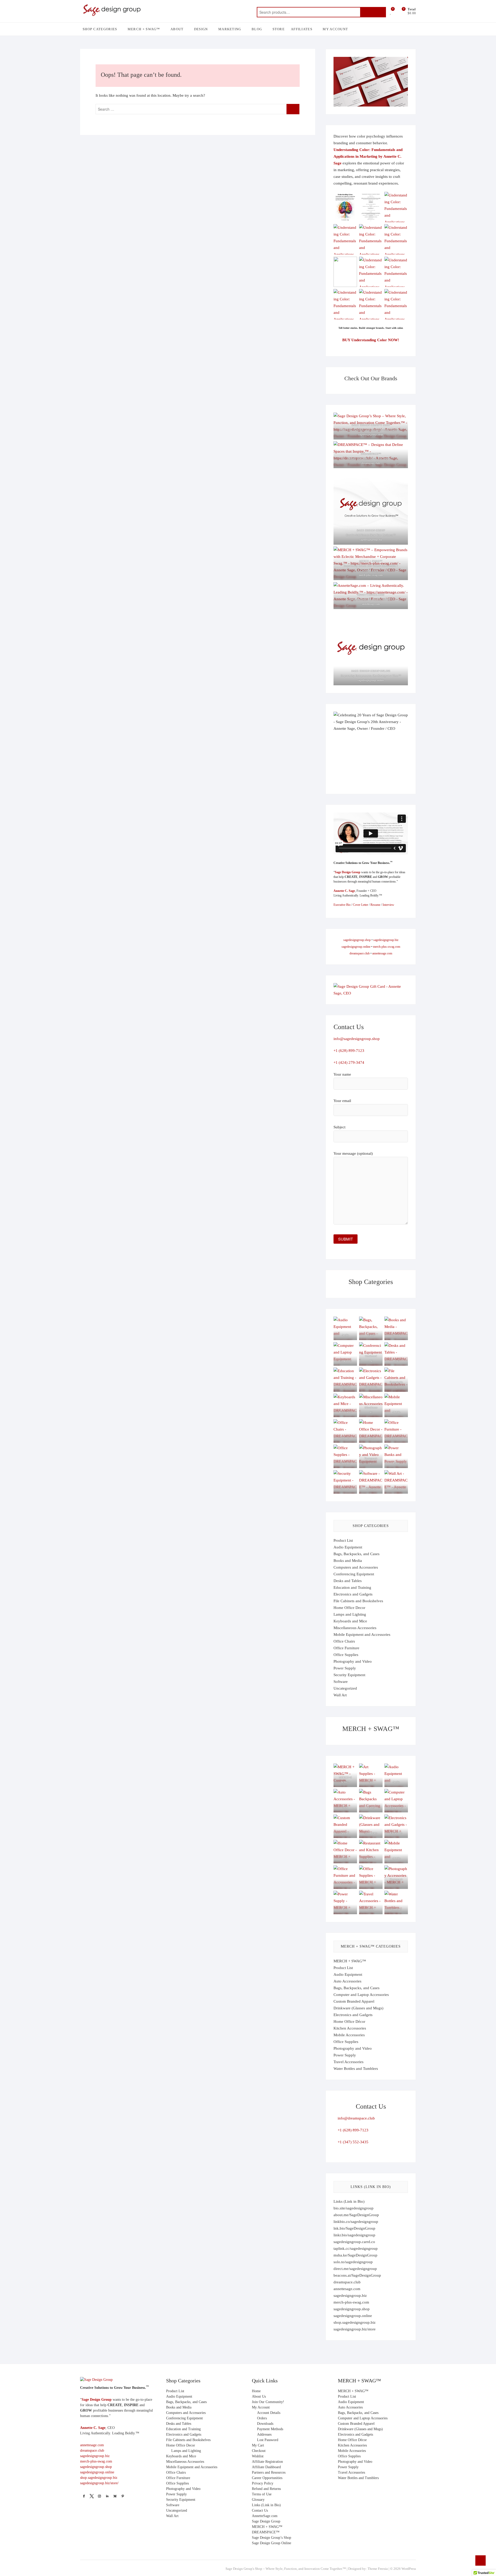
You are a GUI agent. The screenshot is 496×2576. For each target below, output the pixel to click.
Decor (371, 1438)
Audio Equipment (348, 1547)
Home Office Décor (349, 2022)
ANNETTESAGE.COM (371, 595)
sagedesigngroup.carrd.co (354, 2242)
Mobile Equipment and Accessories (362, 1635)
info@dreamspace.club (356, 2118)
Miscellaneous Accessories (355, 1628)
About (177, 29)
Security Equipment (349, 1675)
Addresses (264, 2434)
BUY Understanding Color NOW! (371, 340)
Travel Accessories (348, 2062)
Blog (257, 29)
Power (396, 1463)
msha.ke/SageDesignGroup (355, 2255)
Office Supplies (346, 1655)
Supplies (345, 1463)
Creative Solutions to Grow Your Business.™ (371, 535)
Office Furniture (346, 1648)
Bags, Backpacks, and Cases (357, 1554)
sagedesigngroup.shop (371, 434)
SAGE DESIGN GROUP (371, 530)
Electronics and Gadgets (353, 1594)
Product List (343, 1540)
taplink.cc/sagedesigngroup (356, 2248)
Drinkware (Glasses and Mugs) (358, 2008)
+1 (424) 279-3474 (349, 1062)
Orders (262, 2418)
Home (256, 2391)
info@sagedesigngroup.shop (357, 1039)
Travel (371, 1909)
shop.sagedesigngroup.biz (355, 2322)
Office (371, 1884)
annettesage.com (382, 953)
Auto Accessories (347, 1981)
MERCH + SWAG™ (144, 29)
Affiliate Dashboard (266, 2467)
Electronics (396, 1833)
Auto (345, 1807)
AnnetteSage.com (265, 2516)
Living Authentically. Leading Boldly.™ (371, 599)
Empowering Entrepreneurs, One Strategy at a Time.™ (371, 676)
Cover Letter (361, 905)
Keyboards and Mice (350, 1621)
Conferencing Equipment (354, 1574)
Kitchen (371, 1858)
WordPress (409, 2569)
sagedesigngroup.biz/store (355, 2329)
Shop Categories (100, 29)
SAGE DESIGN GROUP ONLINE (371, 671)
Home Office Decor (349, 1608)
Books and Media (348, 1561)
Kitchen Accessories (350, 2028)
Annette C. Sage (344, 891)
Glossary (258, 2500)
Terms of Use (262, 2494)
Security (345, 1489)
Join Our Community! (268, 2402)
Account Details (269, 2413)
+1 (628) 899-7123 (349, 1051)
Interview (388, 905)
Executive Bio (342, 905)
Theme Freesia (378, 2569)
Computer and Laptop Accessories (361, 1995)
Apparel (345, 1833)
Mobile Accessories (349, 2035)
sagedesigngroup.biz (371, 540)
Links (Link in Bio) (349, 2201)
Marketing (230, 29)
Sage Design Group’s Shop (272, 2538)
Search (373, 12)
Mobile (396, 1412)
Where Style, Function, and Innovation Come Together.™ (371, 430)
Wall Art (396, 1489)
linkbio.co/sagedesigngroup (356, 2222)
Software (371, 1489)
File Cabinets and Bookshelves (358, 1601)
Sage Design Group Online (272, 2543)
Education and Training (352, 1587)
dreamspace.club (371, 463)
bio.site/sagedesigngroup (354, 2208)
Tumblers (396, 1909)
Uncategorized (345, 1688)
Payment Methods (270, 2429)
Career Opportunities (267, 2478)
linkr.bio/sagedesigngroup (354, 2235)
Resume (375, 905)
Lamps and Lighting (350, 1614)
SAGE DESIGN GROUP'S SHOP (371, 425)
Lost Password (268, 2440)
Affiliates (302, 29)
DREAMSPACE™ (371, 454)
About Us (259, 2396)
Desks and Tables (348, 1581)
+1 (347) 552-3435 (353, 2142)
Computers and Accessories (356, 1567)
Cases (371, 1807)
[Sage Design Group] (96, 2380)
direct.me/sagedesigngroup (355, 2269)
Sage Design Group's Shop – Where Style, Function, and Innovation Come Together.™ (286, 2569)
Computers (396, 1807)
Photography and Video (353, 1661)
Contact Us (260, 2510)
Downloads (265, 2424)
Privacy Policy (263, 2483)
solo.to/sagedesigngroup (353, 2262)
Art (371, 1782)
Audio (396, 1782)
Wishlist (258, 2456)
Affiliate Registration (267, 2462)
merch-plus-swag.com (371, 575)
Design (201, 29)
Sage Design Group (348, 872)
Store (279, 29)
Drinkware (371, 1833)
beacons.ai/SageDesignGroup (357, 2275)
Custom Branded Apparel (354, 2001)
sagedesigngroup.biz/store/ (99, 2483)
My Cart (258, 2445)
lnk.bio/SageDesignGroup (354, 2228)
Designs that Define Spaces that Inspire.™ (371, 458)
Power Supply (345, 1668)
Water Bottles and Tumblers (356, 2069)
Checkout (259, 2451)
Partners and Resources (269, 2472)
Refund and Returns (266, 2489)
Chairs (345, 1438)
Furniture (396, 1438)
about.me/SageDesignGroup (356, 2215)
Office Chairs (344, 1641)
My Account (335, 29)
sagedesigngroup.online (371, 680)
